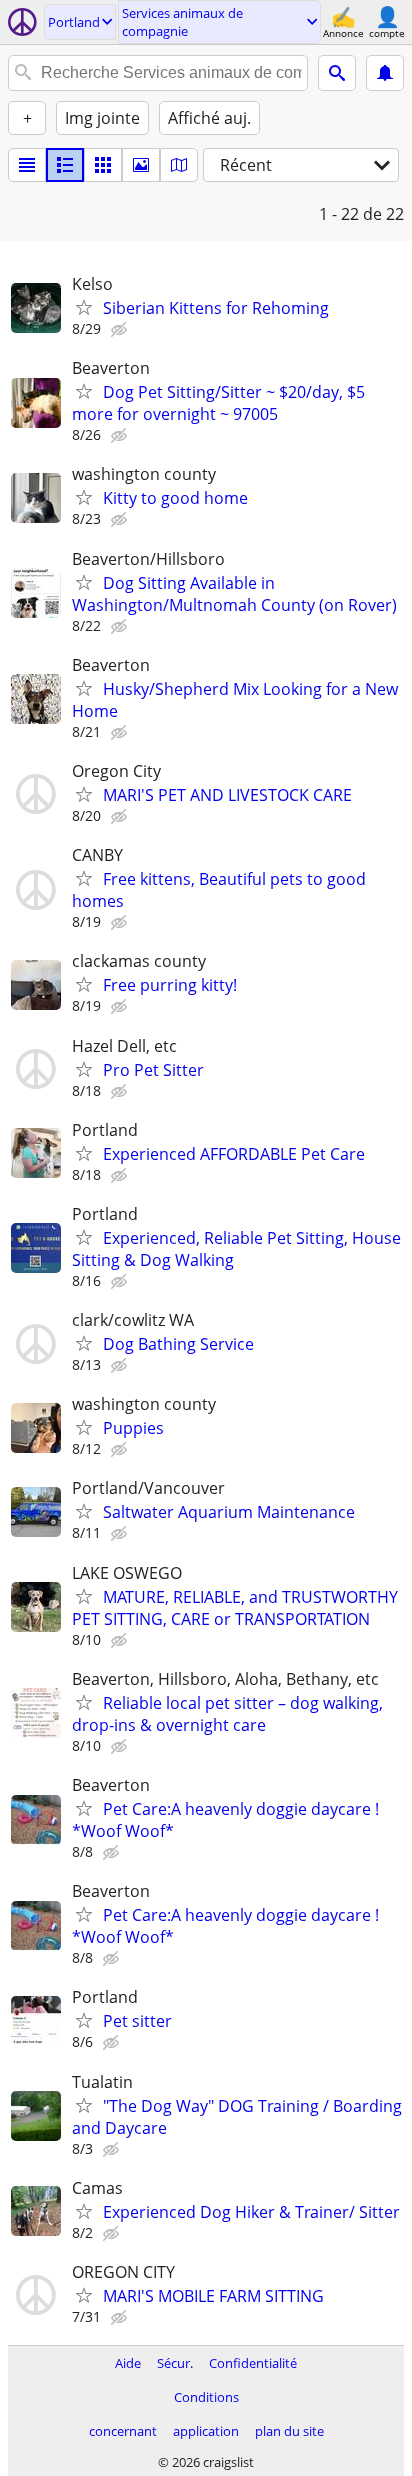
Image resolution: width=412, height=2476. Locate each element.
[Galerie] (141, 165)
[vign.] (65, 165)
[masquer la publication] (121, 330)
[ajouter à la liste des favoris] (84, 307)
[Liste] (27, 165)
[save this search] (385, 73)
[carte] (179, 165)
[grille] (103, 165)
